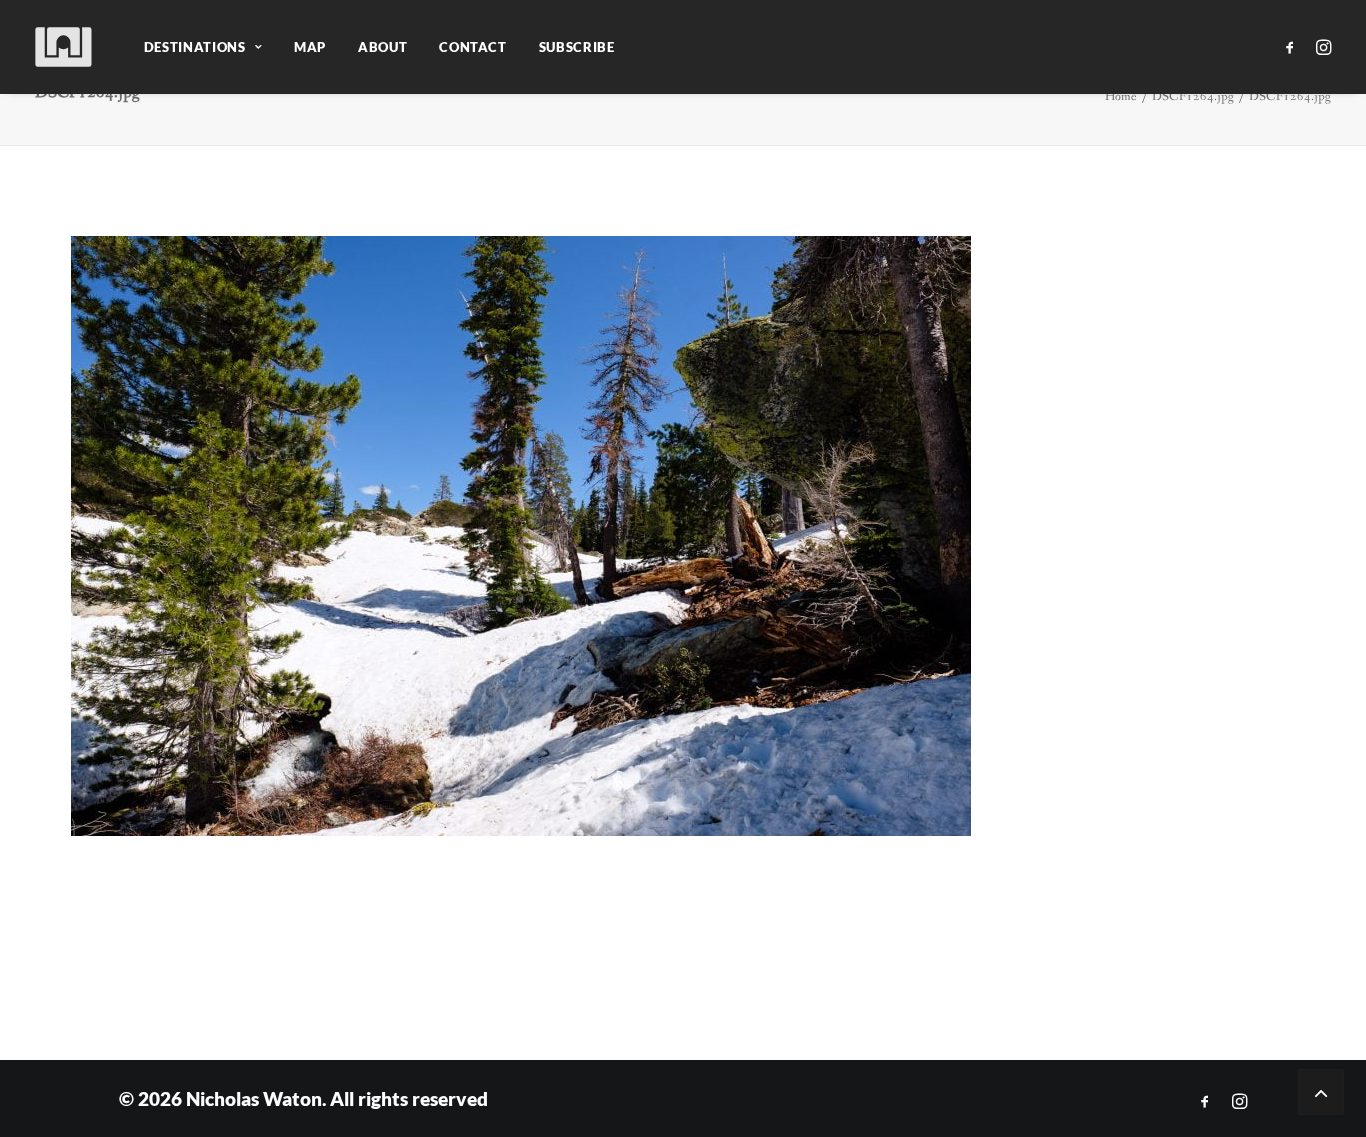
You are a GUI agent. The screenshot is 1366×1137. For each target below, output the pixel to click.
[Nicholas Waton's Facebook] (1205, 1101)
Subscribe (577, 47)
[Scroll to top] (1321, 1090)
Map (310, 47)
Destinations (195, 47)
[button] (1293, 47)
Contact (473, 47)
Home (1121, 96)
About (382, 47)
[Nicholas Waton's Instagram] (1239, 1101)
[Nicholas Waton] (64, 47)
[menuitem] (203, 47)
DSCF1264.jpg (1193, 96)
